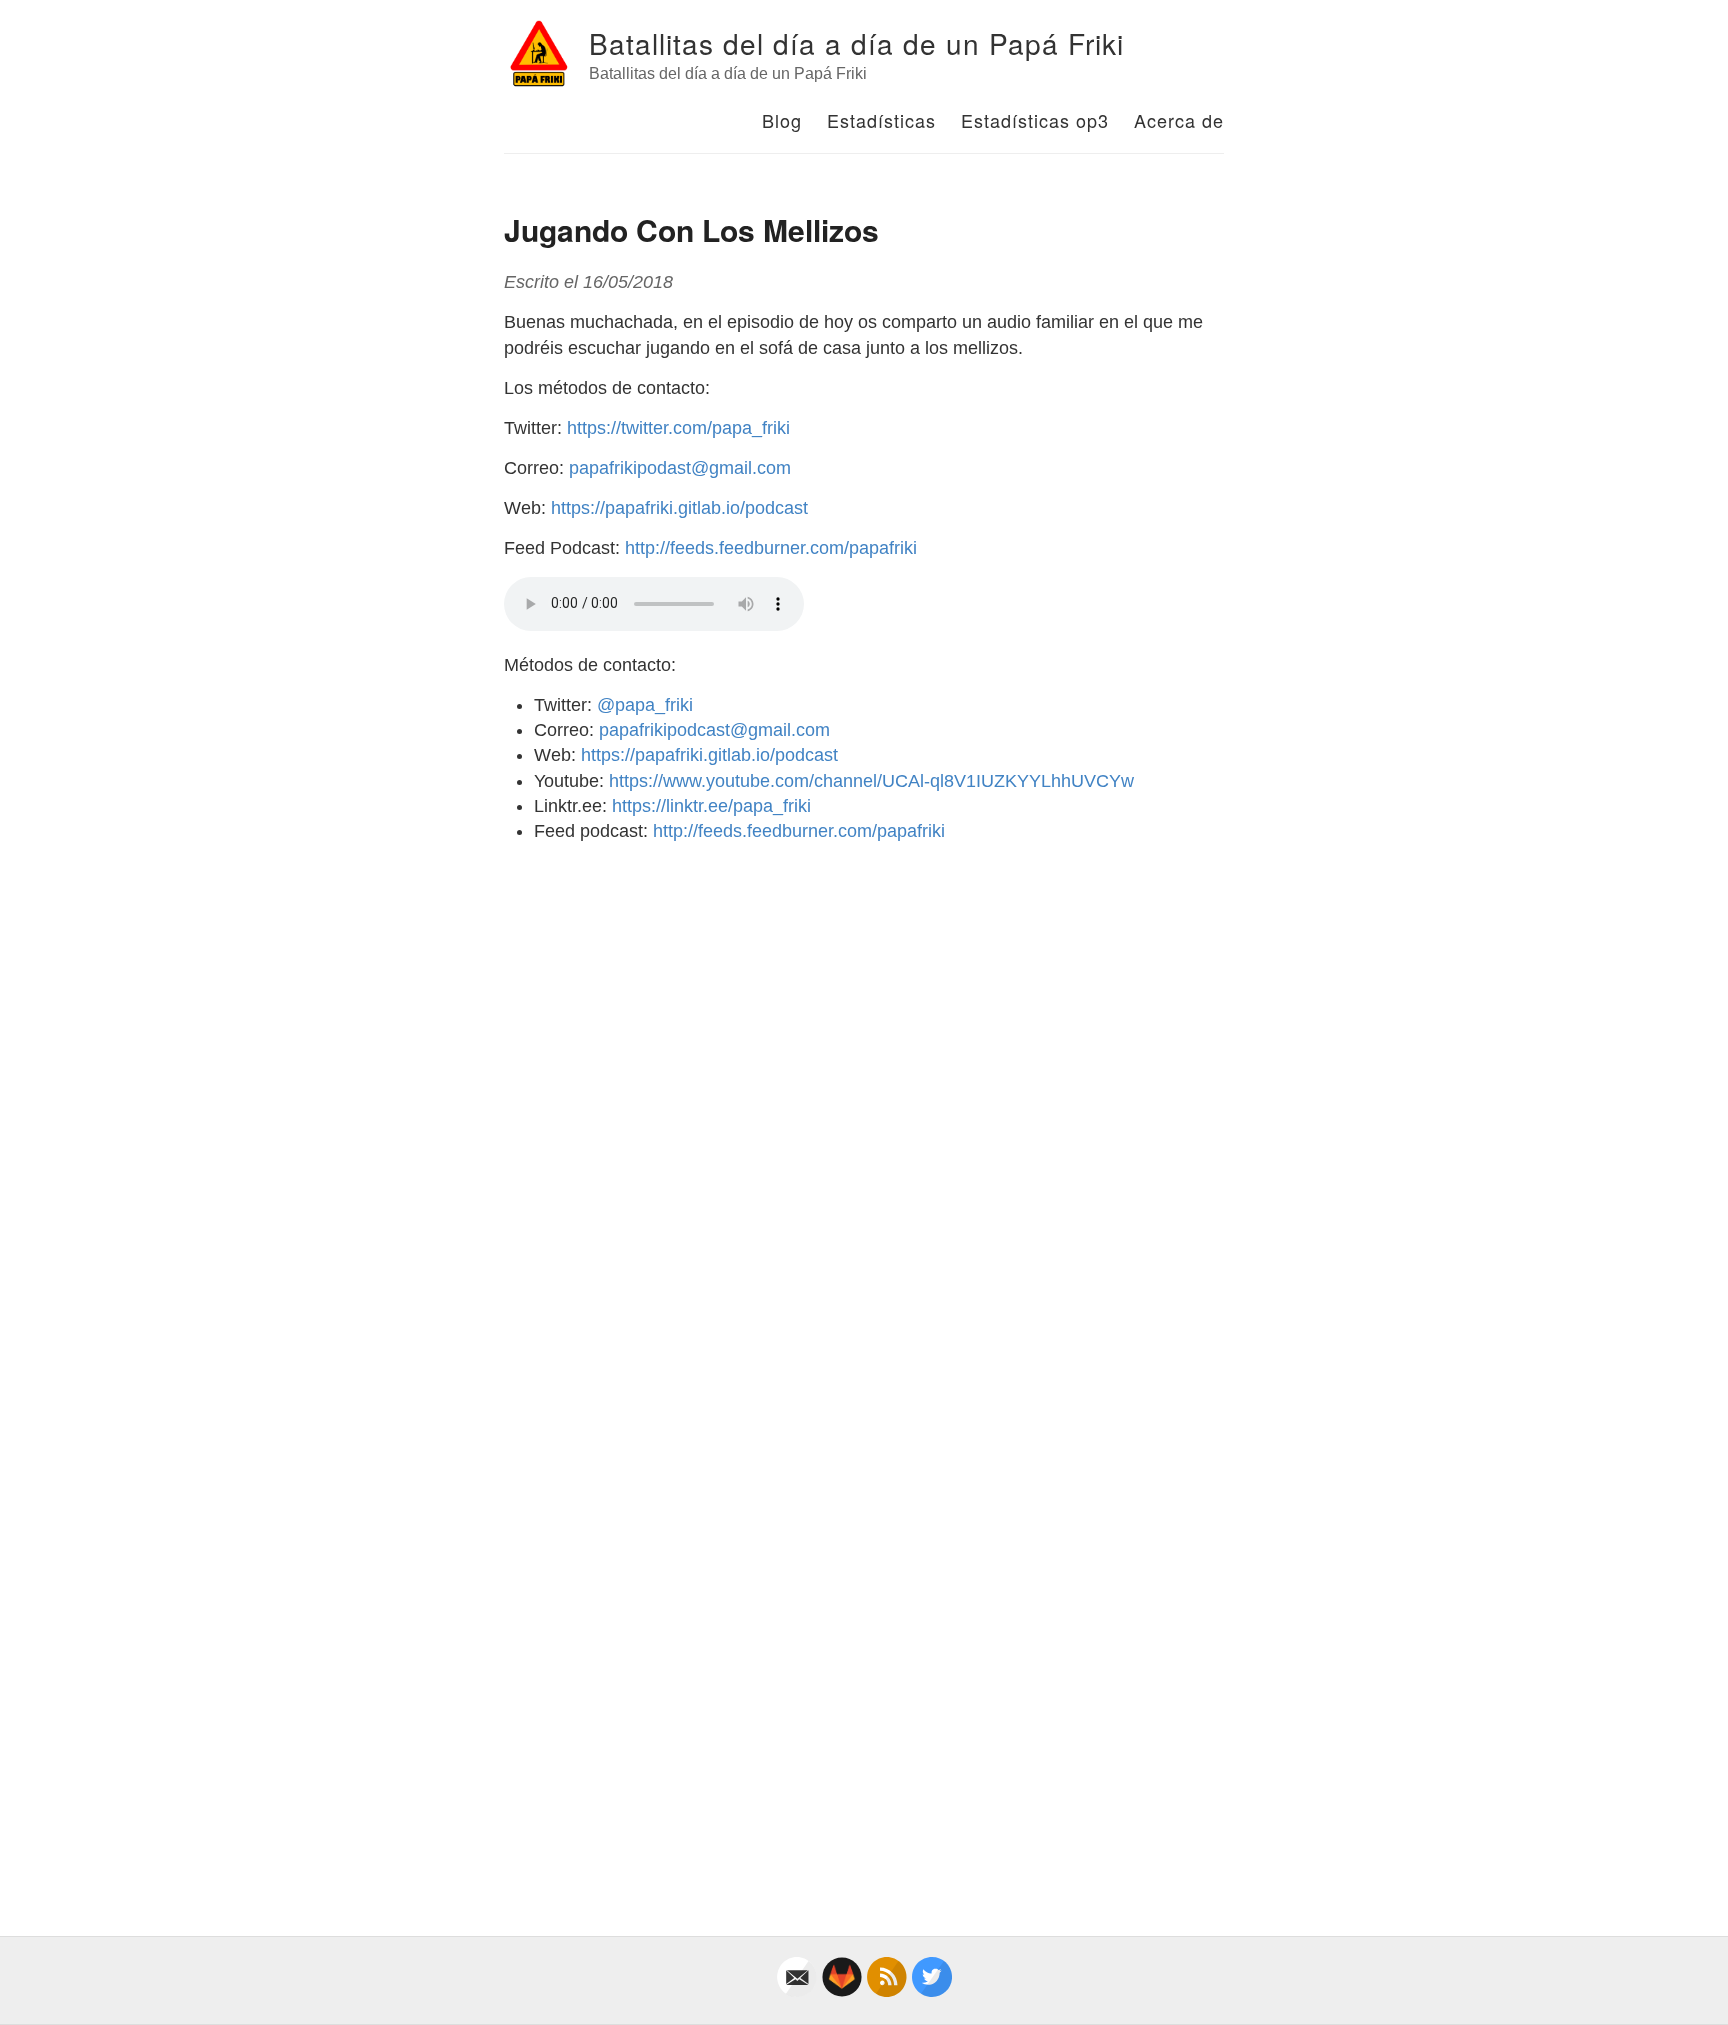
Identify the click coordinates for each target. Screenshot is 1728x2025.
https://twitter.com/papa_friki (678, 428)
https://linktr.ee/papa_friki (711, 806)
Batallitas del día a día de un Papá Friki (856, 43)
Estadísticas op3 (1035, 120)
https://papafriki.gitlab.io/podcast (679, 508)
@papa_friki (645, 705)
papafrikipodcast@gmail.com (714, 730)
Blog (782, 120)
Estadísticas (881, 120)
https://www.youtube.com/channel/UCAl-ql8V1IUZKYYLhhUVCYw (871, 781)
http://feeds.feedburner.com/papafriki (771, 548)
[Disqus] (864, 1109)
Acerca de (1179, 120)
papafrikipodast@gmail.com (680, 468)
